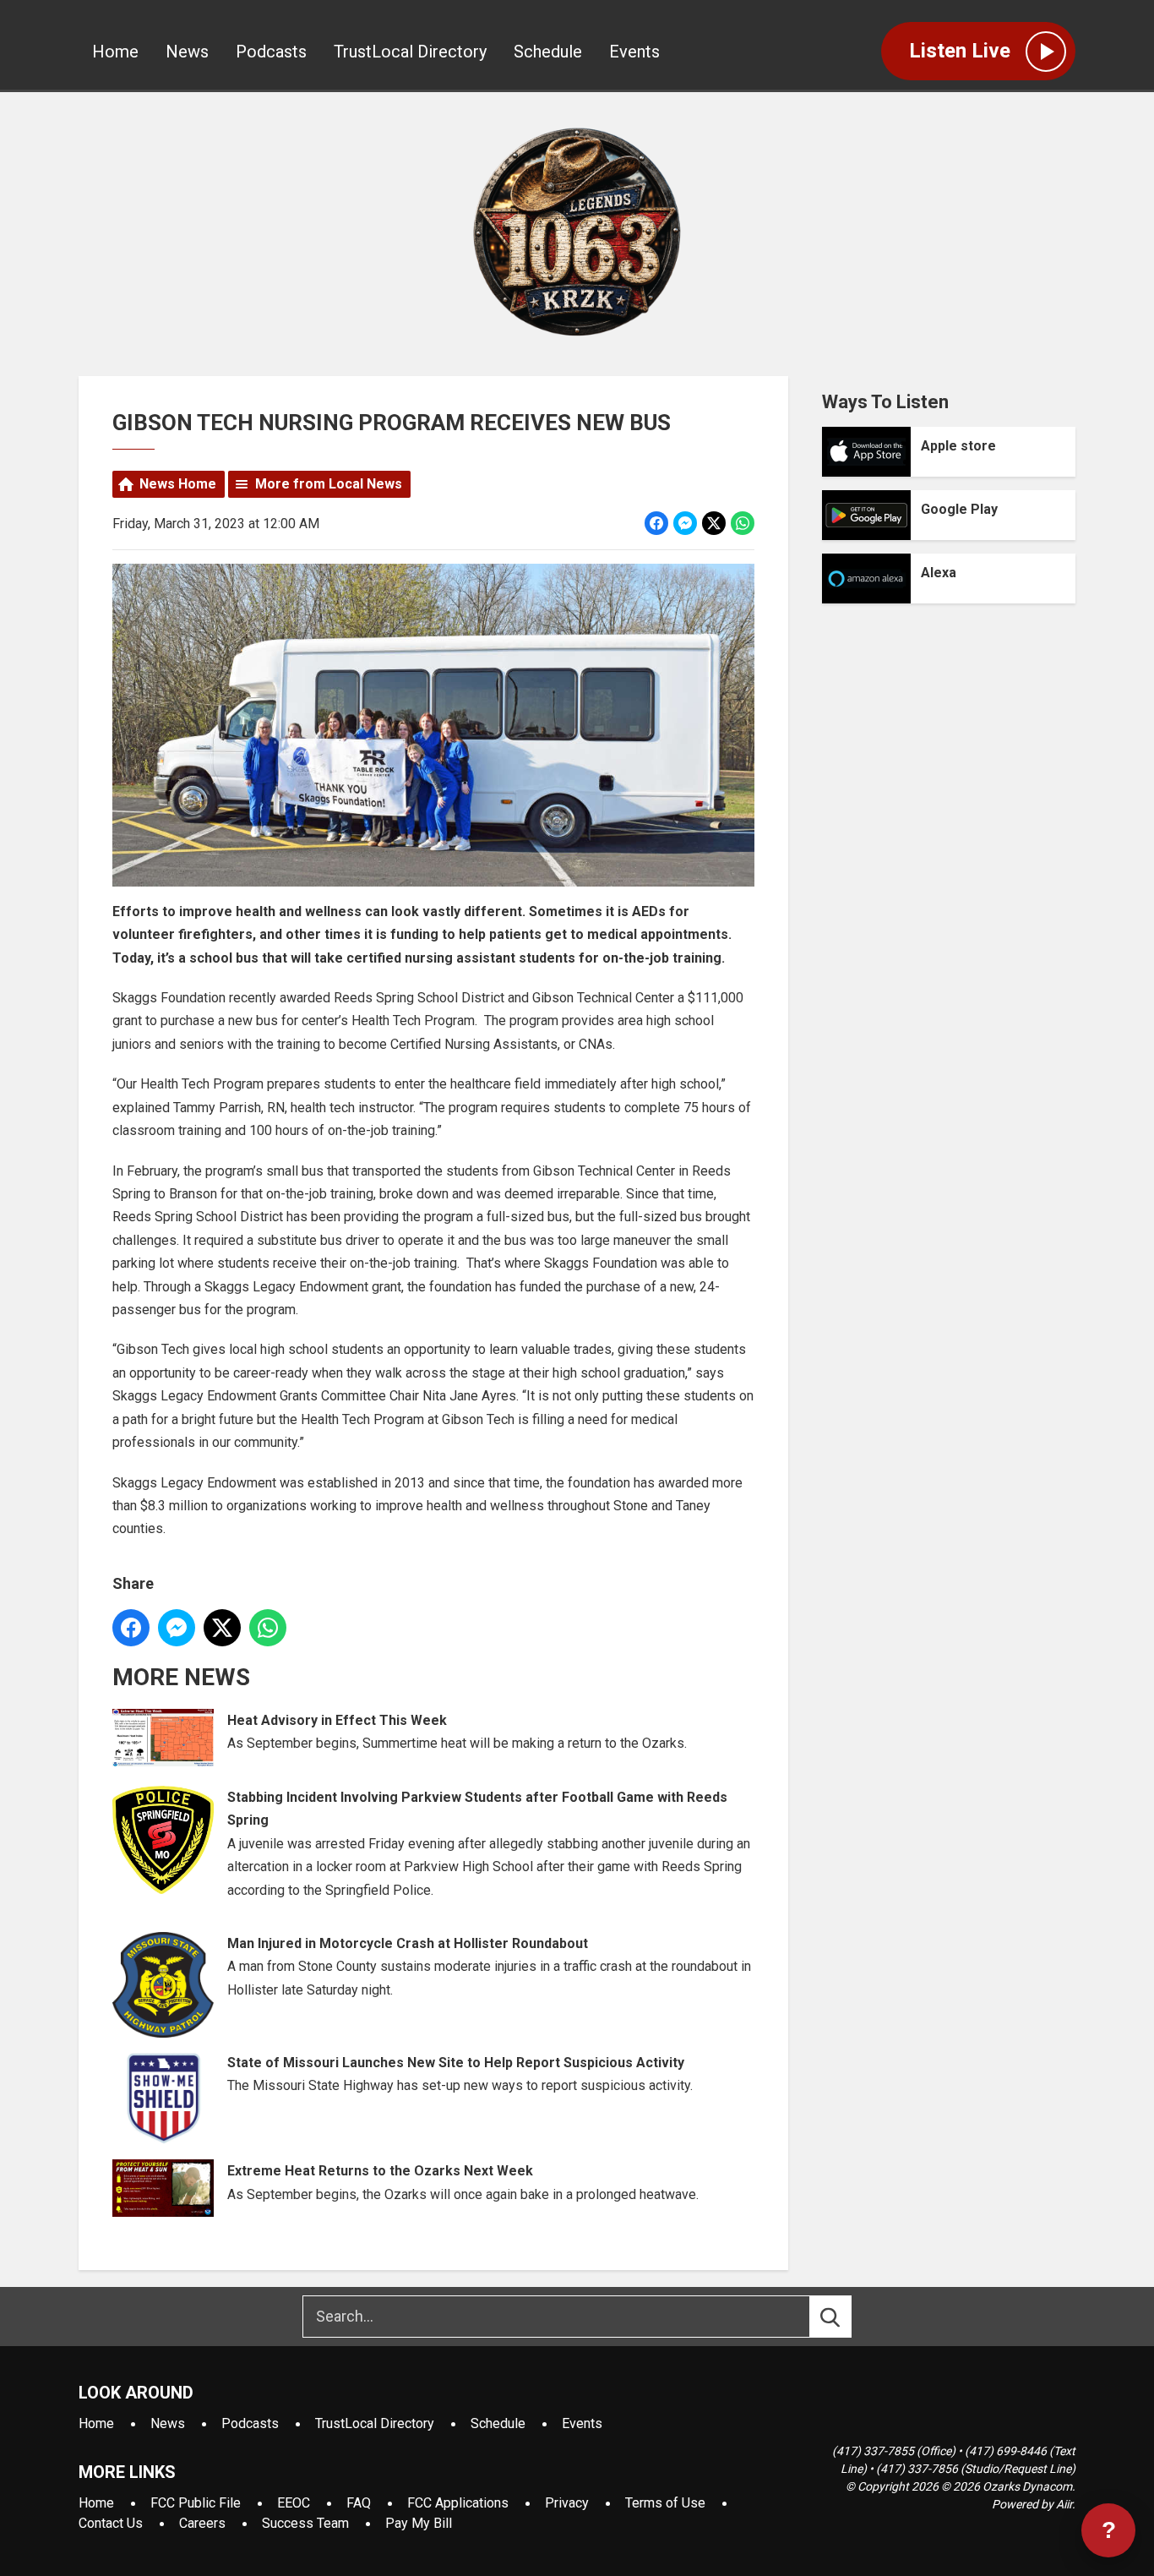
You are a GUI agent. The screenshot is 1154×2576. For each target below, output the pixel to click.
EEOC (294, 2503)
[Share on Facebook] (656, 523)
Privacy (567, 2503)
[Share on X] (714, 523)
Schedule (548, 52)
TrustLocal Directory (410, 52)
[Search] (846, 2317)
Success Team (305, 2523)
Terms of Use (665, 2503)
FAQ (359, 2503)
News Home (178, 484)
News (187, 52)
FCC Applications (458, 2503)
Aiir (1064, 2504)
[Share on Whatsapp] (743, 523)
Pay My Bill (419, 2523)
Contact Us (111, 2523)
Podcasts (271, 52)
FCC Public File (196, 2503)
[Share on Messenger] (685, 523)
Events (634, 52)
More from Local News (329, 484)
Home (115, 52)
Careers (202, 2523)
